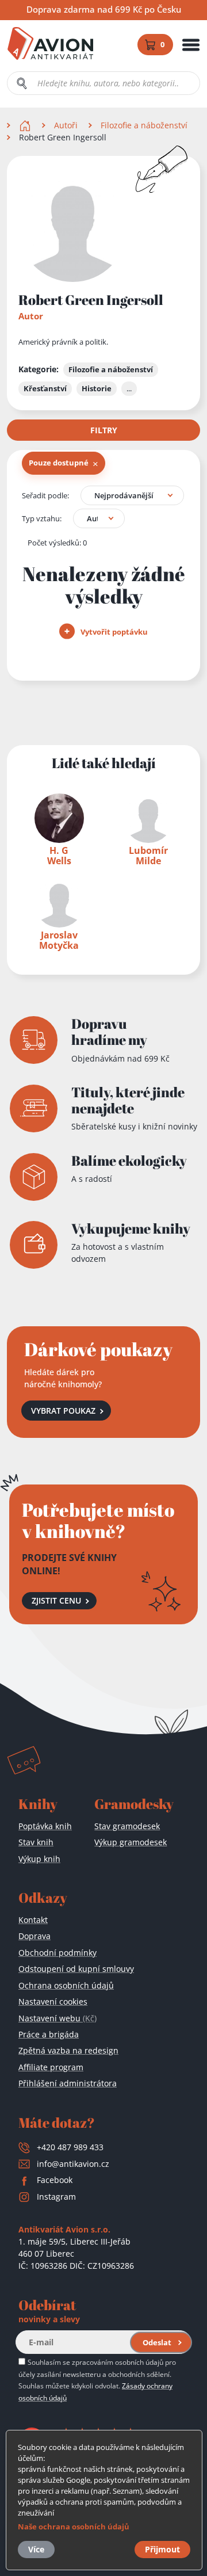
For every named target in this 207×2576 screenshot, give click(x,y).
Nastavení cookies (53, 2001)
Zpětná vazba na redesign (68, 2050)
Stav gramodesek (127, 1826)
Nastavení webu (57, 2018)
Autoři (66, 125)
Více (36, 2549)
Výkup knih (39, 1859)
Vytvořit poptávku (113, 632)
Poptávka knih (45, 1826)
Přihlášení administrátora (68, 2083)
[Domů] (26, 125)
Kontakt (33, 1920)
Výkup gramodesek (131, 1842)
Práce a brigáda (49, 2034)
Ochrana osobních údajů (66, 1985)
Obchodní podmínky (57, 1953)
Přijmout (162, 2549)
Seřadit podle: (45, 495)
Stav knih (36, 1842)
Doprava (34, 1936)
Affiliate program (51, 2067)
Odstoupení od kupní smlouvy (76, 1969)
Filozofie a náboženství (144, 125)
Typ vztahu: (42, 518)
